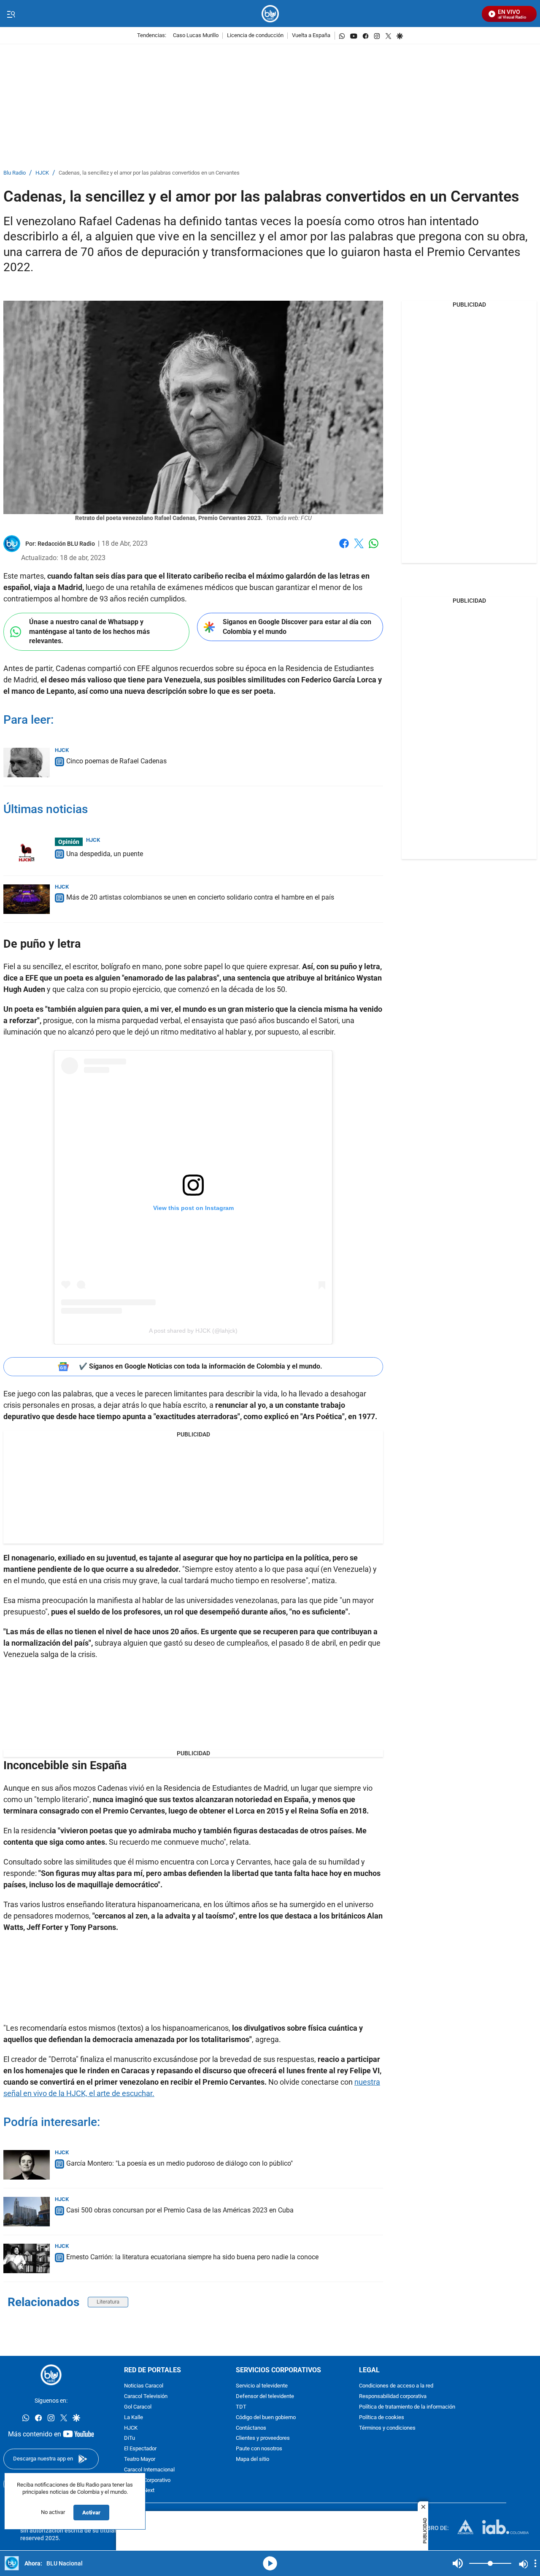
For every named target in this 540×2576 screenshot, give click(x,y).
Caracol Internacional (149, 2470)
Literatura (108, 2302)
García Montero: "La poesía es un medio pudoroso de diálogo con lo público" (180, 2163)
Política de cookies (382, 2418)
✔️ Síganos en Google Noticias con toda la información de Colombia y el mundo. (201, 1366)
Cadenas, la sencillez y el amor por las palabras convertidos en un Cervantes (149, 173)
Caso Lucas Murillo (196, 36)
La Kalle (134, 2418)
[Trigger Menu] (11, 14)
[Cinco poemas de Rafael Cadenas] (27, 763)
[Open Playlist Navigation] (535, 2563)
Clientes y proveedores (263, 2439)
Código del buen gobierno (266, 2418)
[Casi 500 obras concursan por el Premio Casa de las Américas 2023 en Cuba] (27, 2212)
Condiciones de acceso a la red (396, 2386)
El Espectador (140, 2449)
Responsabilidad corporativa (393, 2397)
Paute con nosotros (259, 2449)
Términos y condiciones (387, 2428)
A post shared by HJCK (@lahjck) (193, 1331)
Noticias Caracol (144, 2386)
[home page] (270, 14)
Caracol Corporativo (147, 2480)
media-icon (270, 2563)
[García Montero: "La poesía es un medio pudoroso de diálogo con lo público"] (27, 2165)
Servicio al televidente (262, 2386)
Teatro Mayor (140, 2459)
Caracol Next (139, 2491)
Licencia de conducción (255, 36)
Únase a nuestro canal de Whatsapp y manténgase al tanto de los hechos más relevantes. (89, 631)
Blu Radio (15, 173)
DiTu (130, 2439)
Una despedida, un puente (105, 854)
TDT (241, 2407)
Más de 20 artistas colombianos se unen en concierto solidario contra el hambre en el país (200, 897)
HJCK (42, 173)
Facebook (344, 548)
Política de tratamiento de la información (407, 2407)
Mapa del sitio (252, 2459)
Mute (458, 2563)
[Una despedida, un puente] (27, 852)
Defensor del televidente (265, 2397)
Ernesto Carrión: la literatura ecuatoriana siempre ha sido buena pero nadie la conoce (192, 2257)
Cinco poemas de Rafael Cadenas (116, 761)
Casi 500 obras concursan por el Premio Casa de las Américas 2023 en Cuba (180, 2210)
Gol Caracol (138, 2407)
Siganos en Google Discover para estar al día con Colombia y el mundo (297, 627)
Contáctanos (251, 2428)
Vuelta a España (311, 36)
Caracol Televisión (146, 2397)
